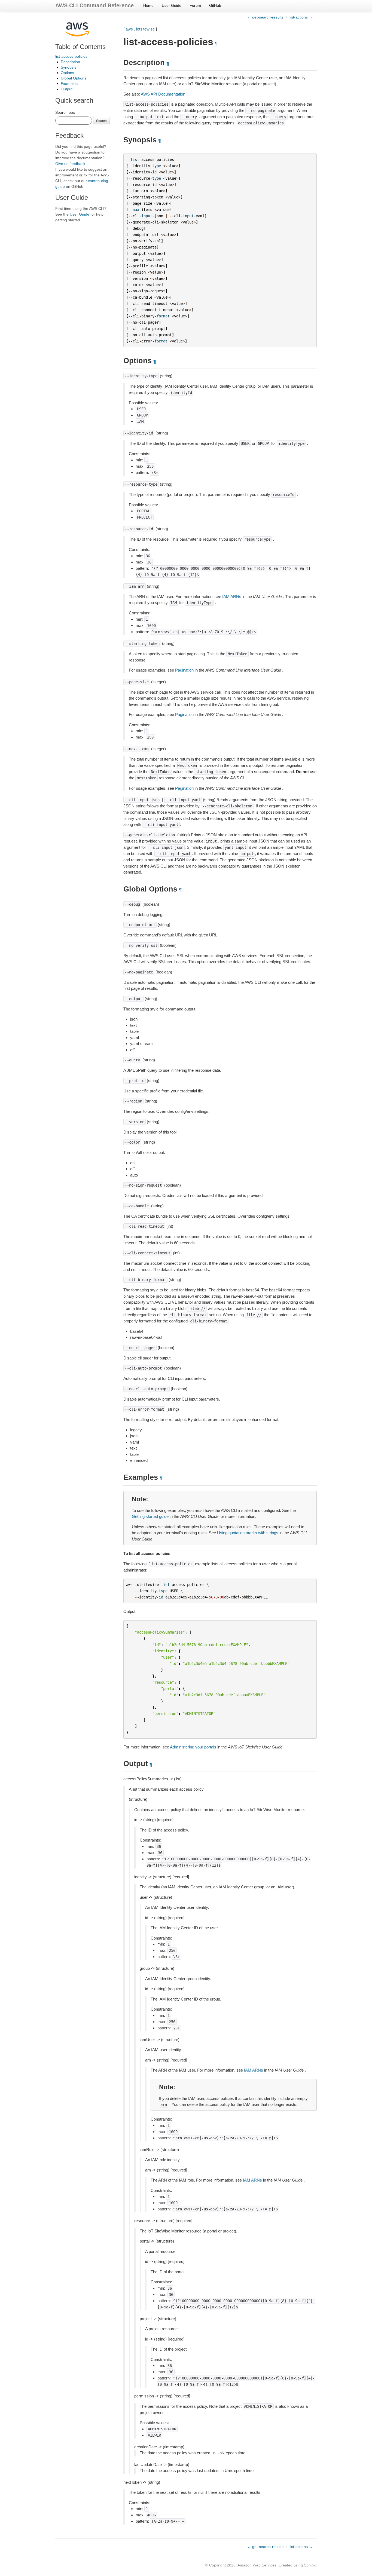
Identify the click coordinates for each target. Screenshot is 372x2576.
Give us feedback (70, 164)
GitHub (215, 5)
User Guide (172, 5)
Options (67, 73)
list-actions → (301, 17)
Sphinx (310, 2565)
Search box (65, 112)
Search (101, 120)
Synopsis (68, 67)
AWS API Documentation (163, 94)
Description (70, 62)
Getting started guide (150, 1516)
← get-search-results (265, 17)
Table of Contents (80, 47)
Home (148, 5)
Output (67, 89)
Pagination (184, 670)
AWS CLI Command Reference (94, 5)
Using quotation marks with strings (248, 1533)
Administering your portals (193, 1747)
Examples (69, 84)
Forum (195, 5)
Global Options (74, 78)
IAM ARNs (232, 597)
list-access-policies (71, 56)
